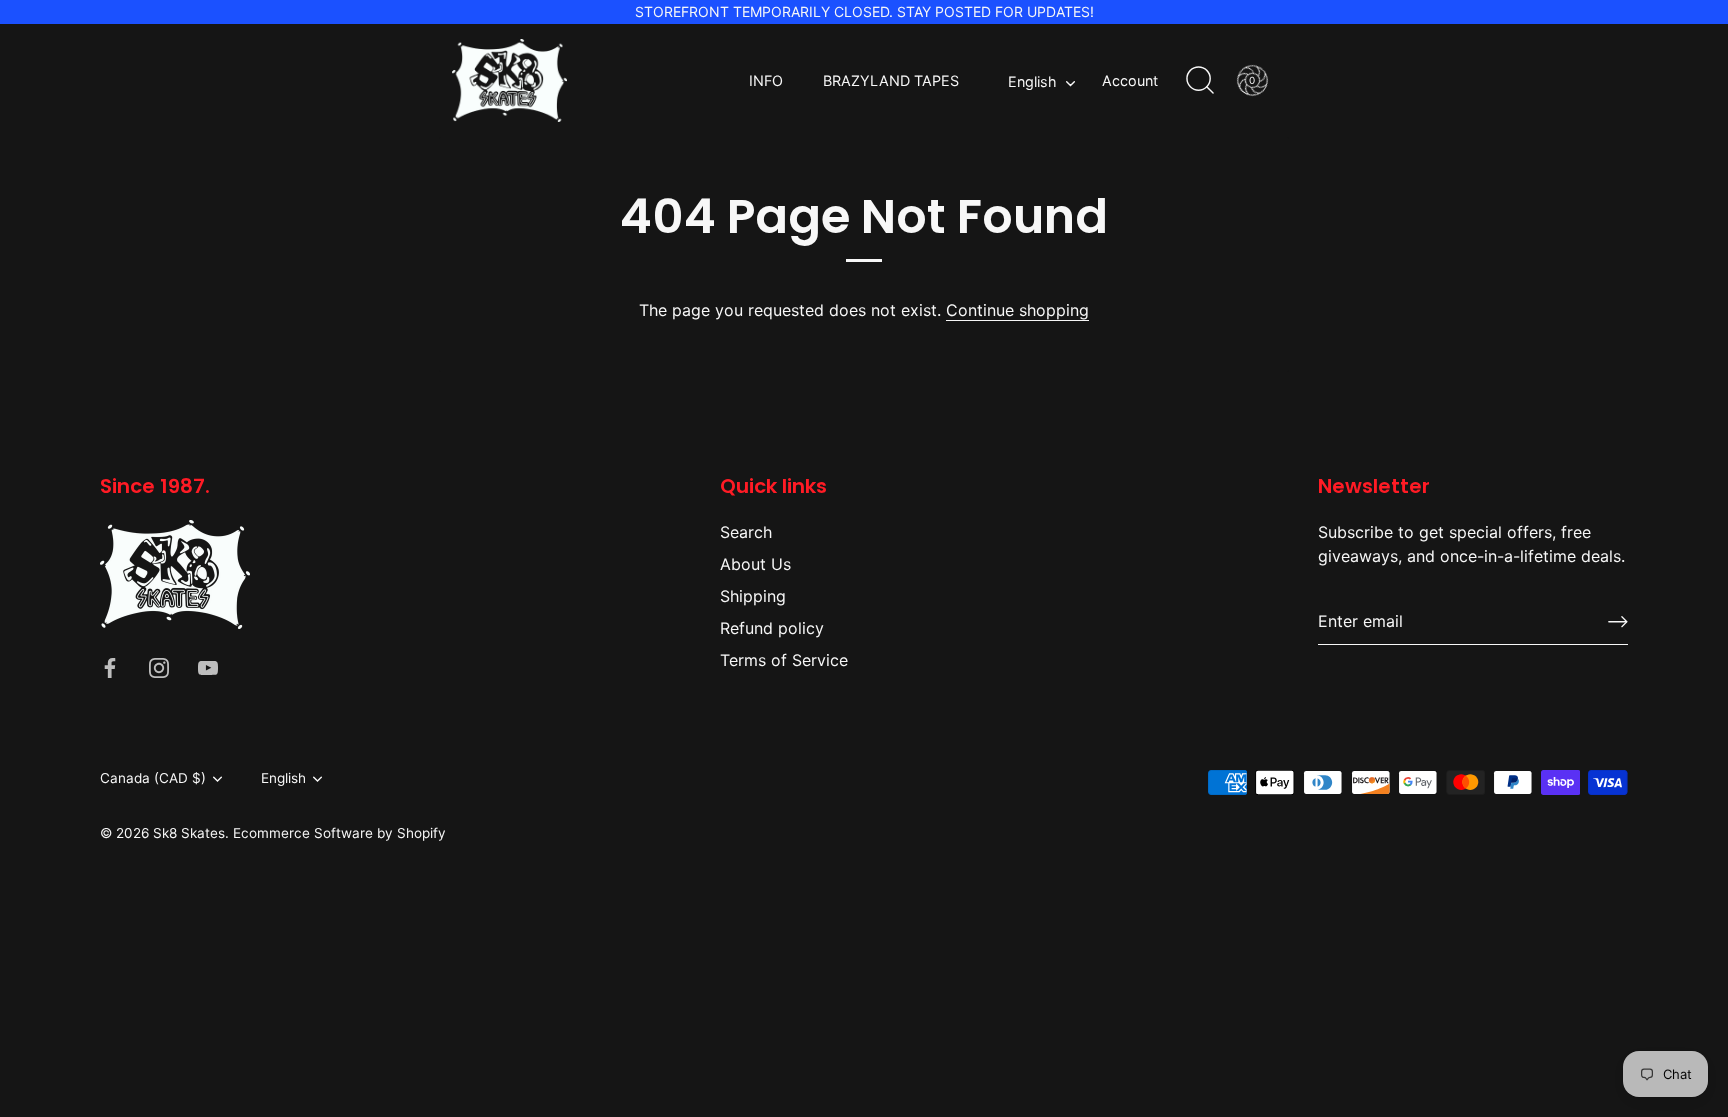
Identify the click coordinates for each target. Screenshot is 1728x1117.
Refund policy (772, 628)
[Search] (1200, 81)
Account (1130, 80)
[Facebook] (110, 667)
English (1032, 81)
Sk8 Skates (189, 833)
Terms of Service (784, 660)
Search (746, 532)
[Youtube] (208, 667)
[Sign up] (1618, 621)
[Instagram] (159, 667)
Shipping (753, 596)
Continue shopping (1017, 310)
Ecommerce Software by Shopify (339, 833)
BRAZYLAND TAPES (891, 80)
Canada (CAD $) (153, 778)
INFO (766, 80)
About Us (755, 564)
